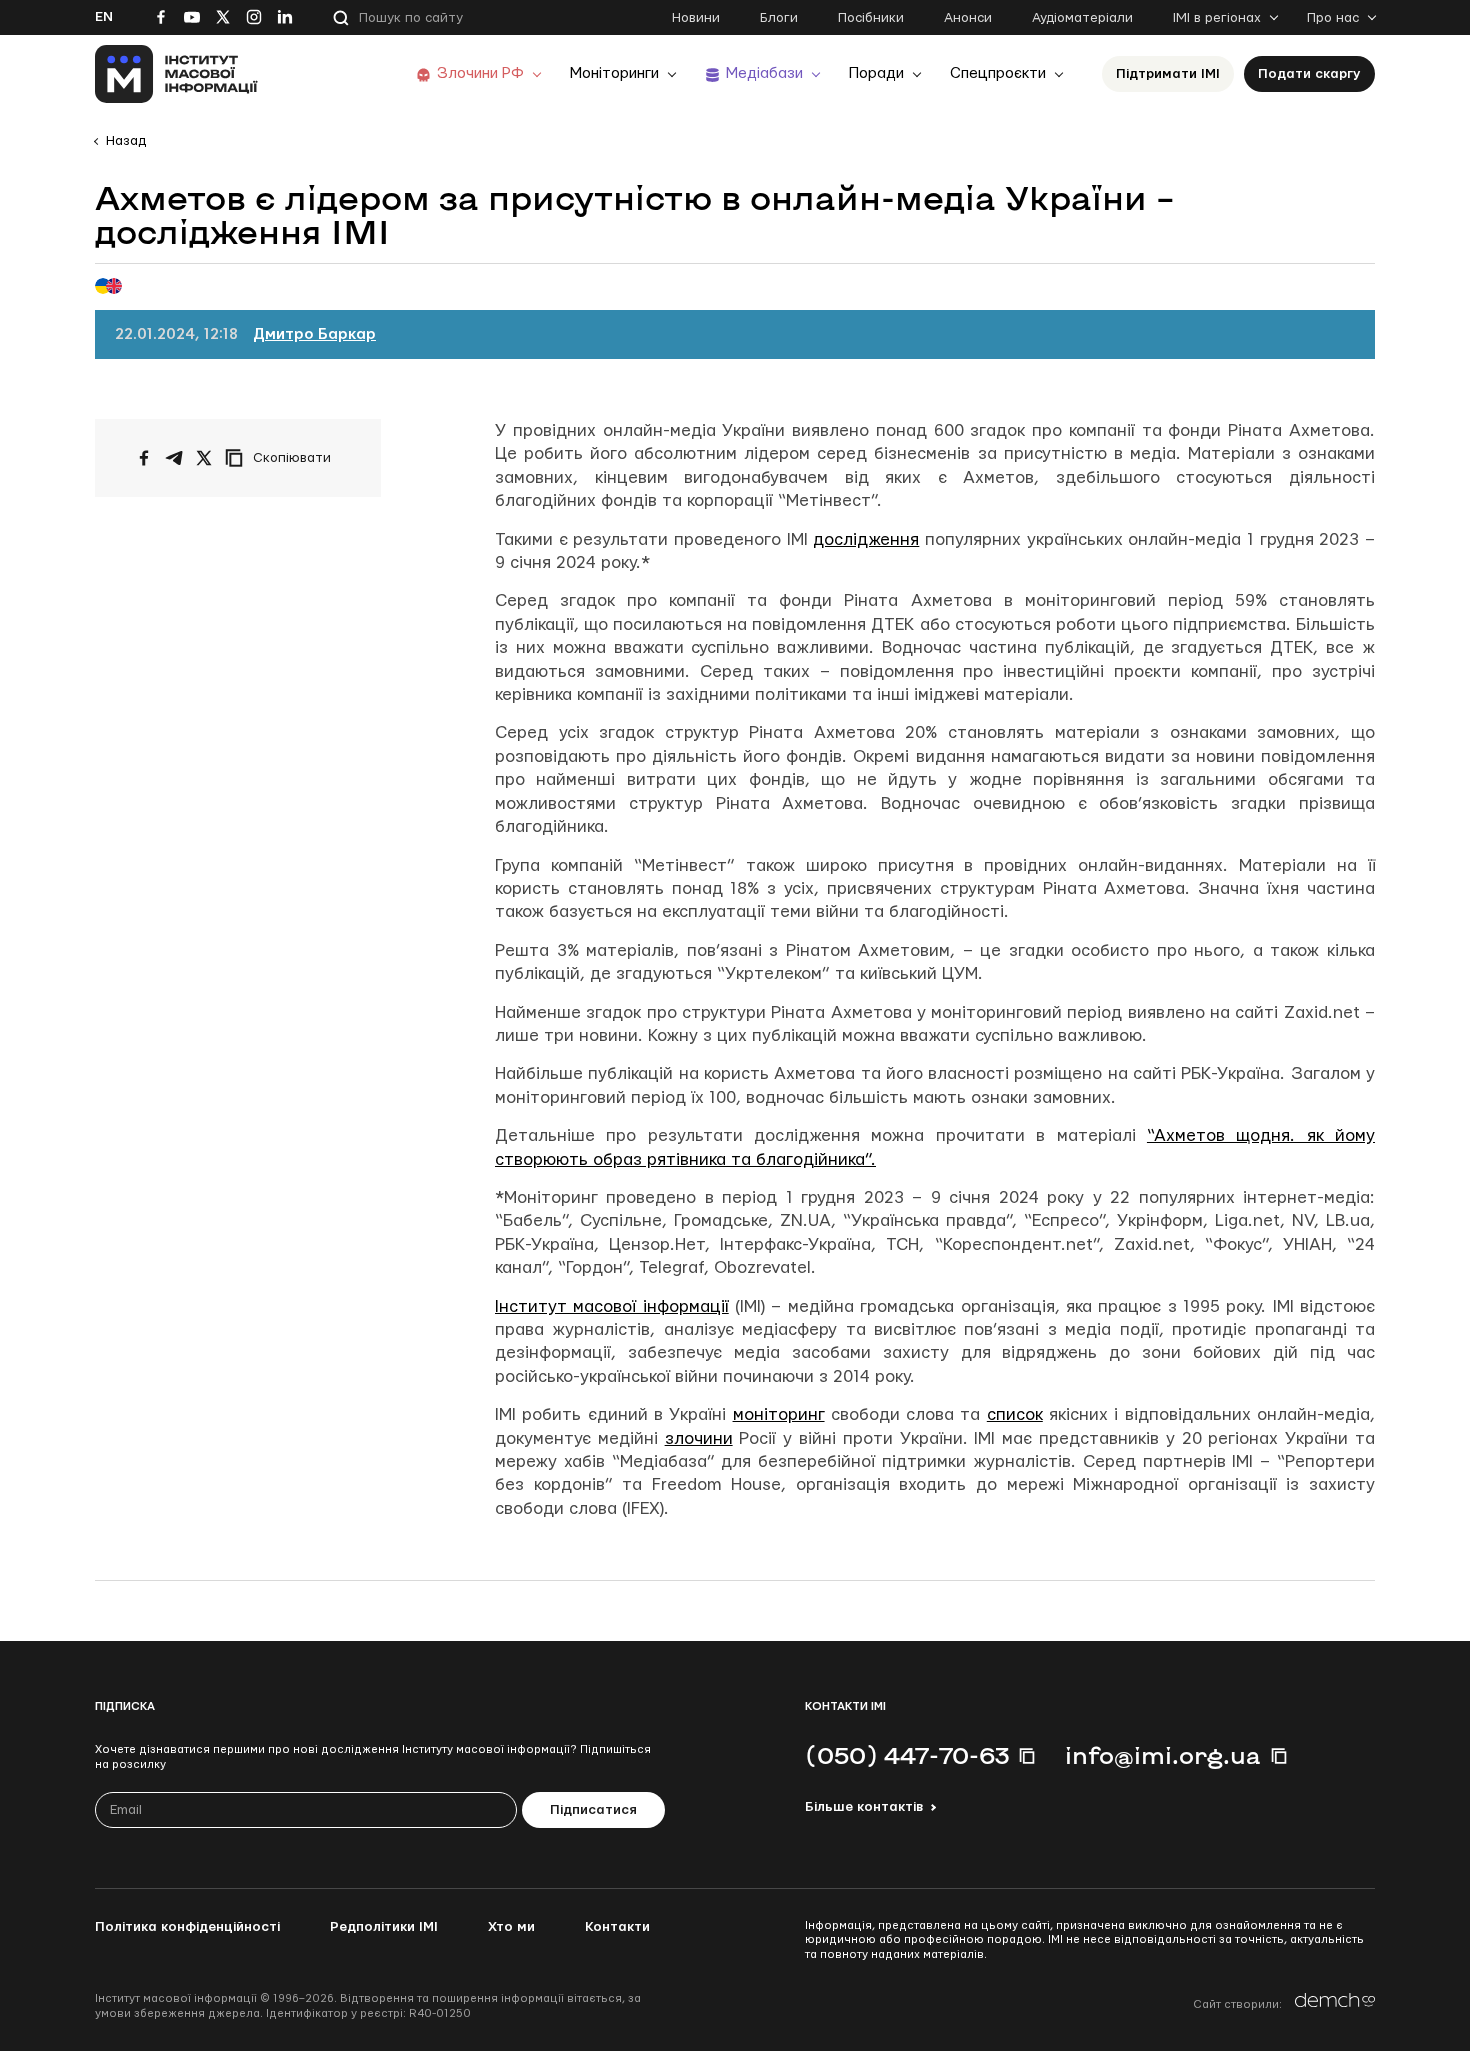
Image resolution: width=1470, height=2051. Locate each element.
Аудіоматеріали (1082, 18)
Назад (126, 141)
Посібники (871, 18)
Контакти (617, 1927)
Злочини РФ (480, 73)
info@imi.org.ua (1163, 1755)
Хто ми (511, 1927)
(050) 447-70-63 (907, 1755)
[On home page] (176, 74)
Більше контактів (864, 1807)
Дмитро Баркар (314, 334)
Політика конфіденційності (187, 1927)
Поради (876, 73)
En (104, 17)
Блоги (779, 18)
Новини (696, 18)
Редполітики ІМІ (384, 1927)
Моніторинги (614, 73)
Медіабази (764, 73)
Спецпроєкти (998, 73)
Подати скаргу (1309, 74)
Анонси (968, 18)
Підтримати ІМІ (1168, 74)
